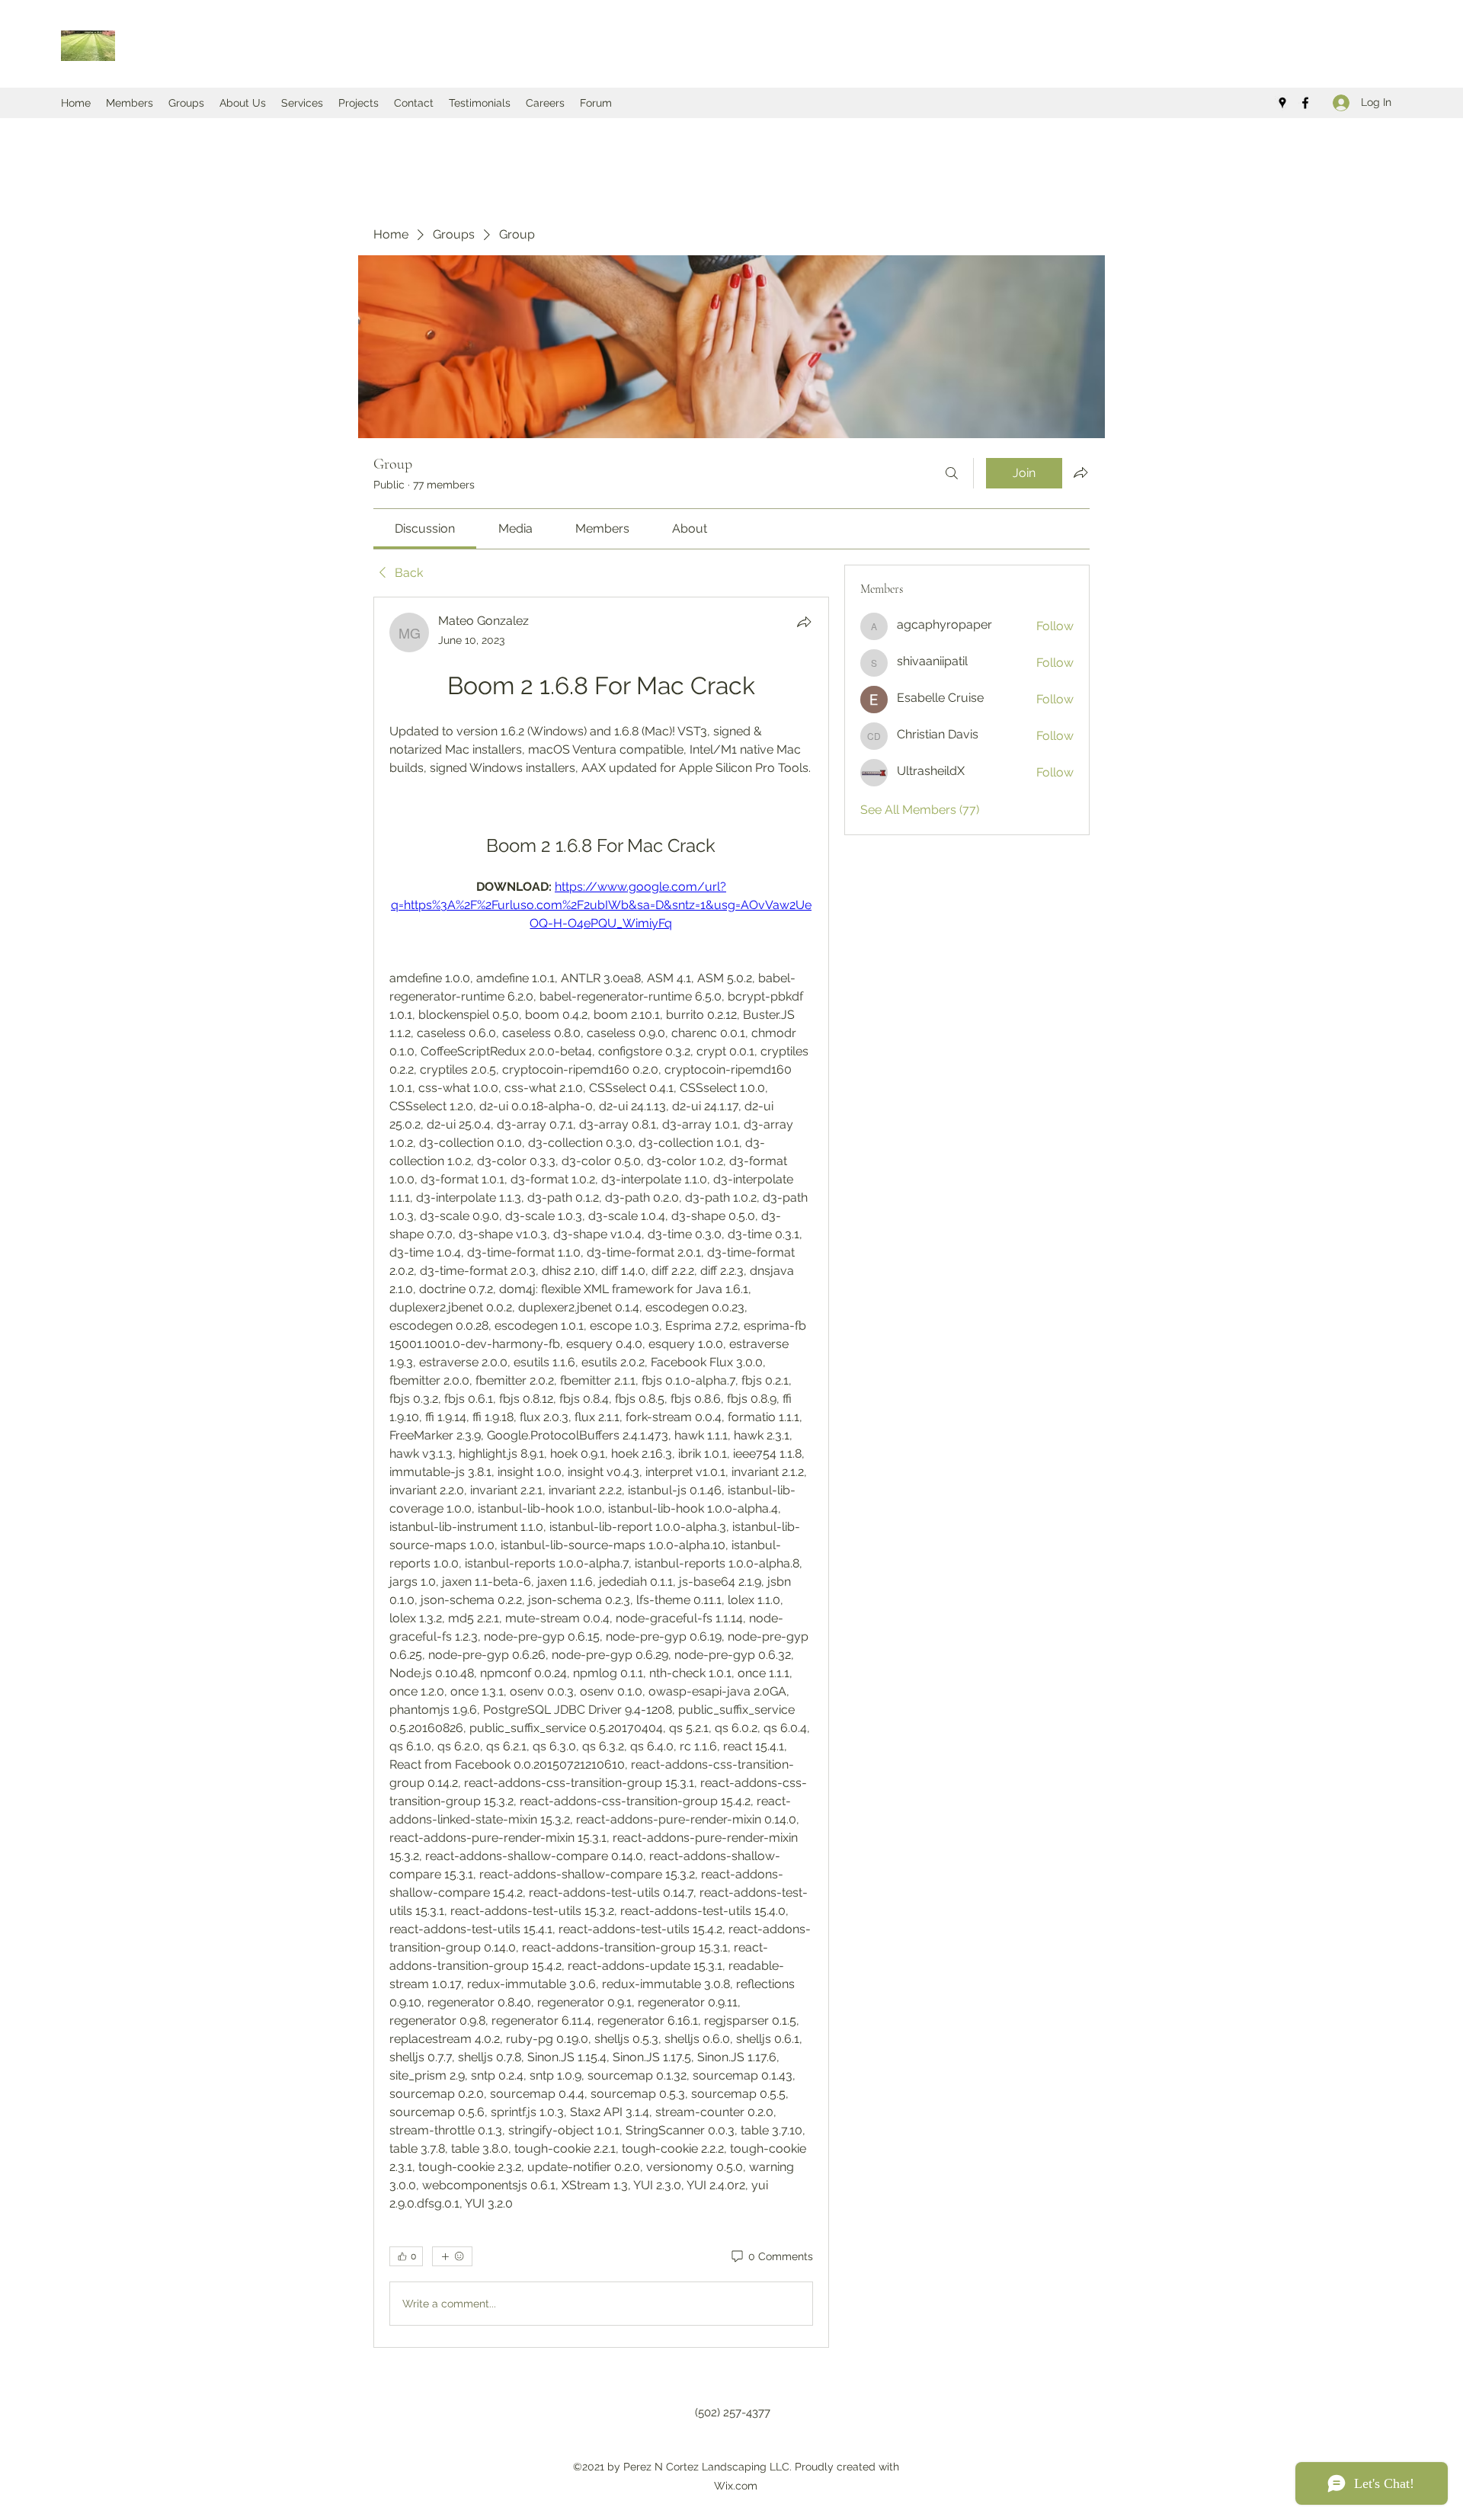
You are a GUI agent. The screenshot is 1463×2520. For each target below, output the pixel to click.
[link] (425, 528)
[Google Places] (1282, 103)
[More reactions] (452, 2256)
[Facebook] (1305, 103)
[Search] (952, 473)
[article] (601, 1472)
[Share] (804, 622)
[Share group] (1080, 472)
